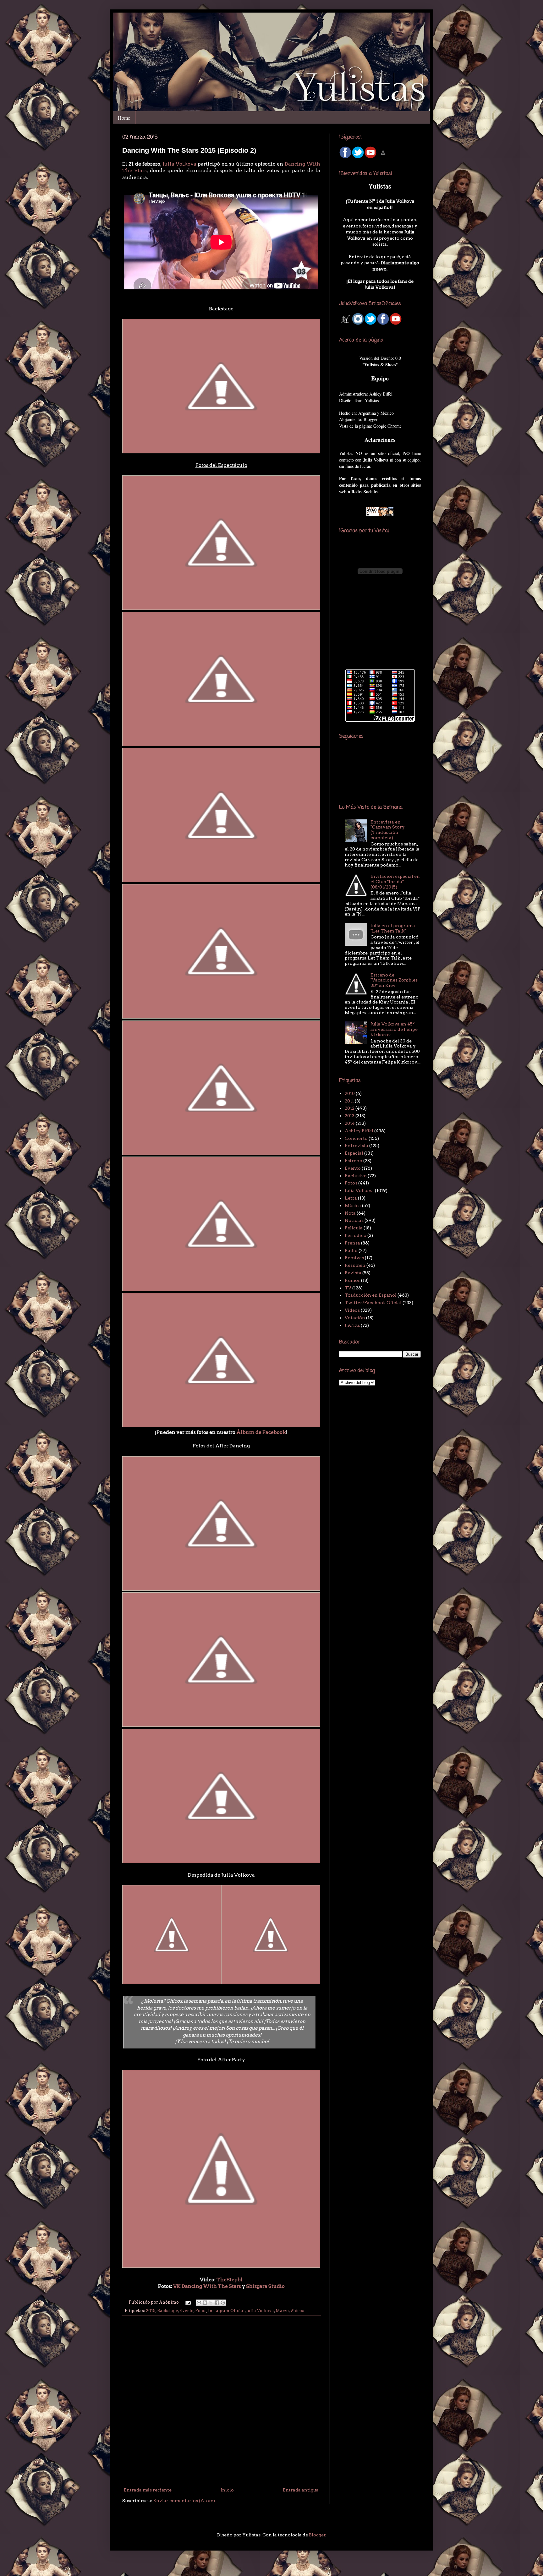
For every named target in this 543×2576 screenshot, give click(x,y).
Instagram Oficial (226, 2311)
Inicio (227, 2490)
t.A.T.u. (352, 1325)
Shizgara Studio (265, 2286)
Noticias (354, 1220)
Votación (355, 1318)
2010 (350, 1093)
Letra (351, 1198)
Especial (354, 1153)
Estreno (354, 1161)
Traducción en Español (371, 1295)
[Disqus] (221, 2402)
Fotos (201, 2311)
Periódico (356, 1235)
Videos (297, 2311)
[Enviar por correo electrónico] (199, 2303)
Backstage (167, 2311)
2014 (350, 1123)
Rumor (352, 1280)
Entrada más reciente (148, 2490)
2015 (151, 2311)
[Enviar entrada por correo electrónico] (188, 2302)
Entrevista (357, 1146)
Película (354, 1228)
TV (348, 1288)
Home (124, 118)
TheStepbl (230, 2280)
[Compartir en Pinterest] (223, 2303)
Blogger (317, 2535)
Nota (350, 1213)
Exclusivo (356, 1176)
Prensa (352, 1243)
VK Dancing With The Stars (207, 2286)
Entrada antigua (301, 2490)
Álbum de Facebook (261, 1432)
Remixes (354, 1258)
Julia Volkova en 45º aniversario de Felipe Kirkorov (394, 1029)
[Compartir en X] (211, 2303)
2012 (350, 1108)
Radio (351, 1250)
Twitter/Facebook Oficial (373, 1303)
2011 (349, 1101)
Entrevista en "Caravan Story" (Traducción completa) (388, 830)
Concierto (356, 1138)
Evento (186, 2311)
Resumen (355, 1265)
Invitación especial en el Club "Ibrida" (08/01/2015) (395, 882)
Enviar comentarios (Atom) (184, 2501)
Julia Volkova (179, 164)
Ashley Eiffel (359, 1131)
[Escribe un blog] (205, 2303)
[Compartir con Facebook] (217, 2303)
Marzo (282, 2311)
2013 (350, 1116)
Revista (353, 1273)
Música (353, 1206)
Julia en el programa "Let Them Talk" (393, 928)
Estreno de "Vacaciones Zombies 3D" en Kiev (394, 980)
